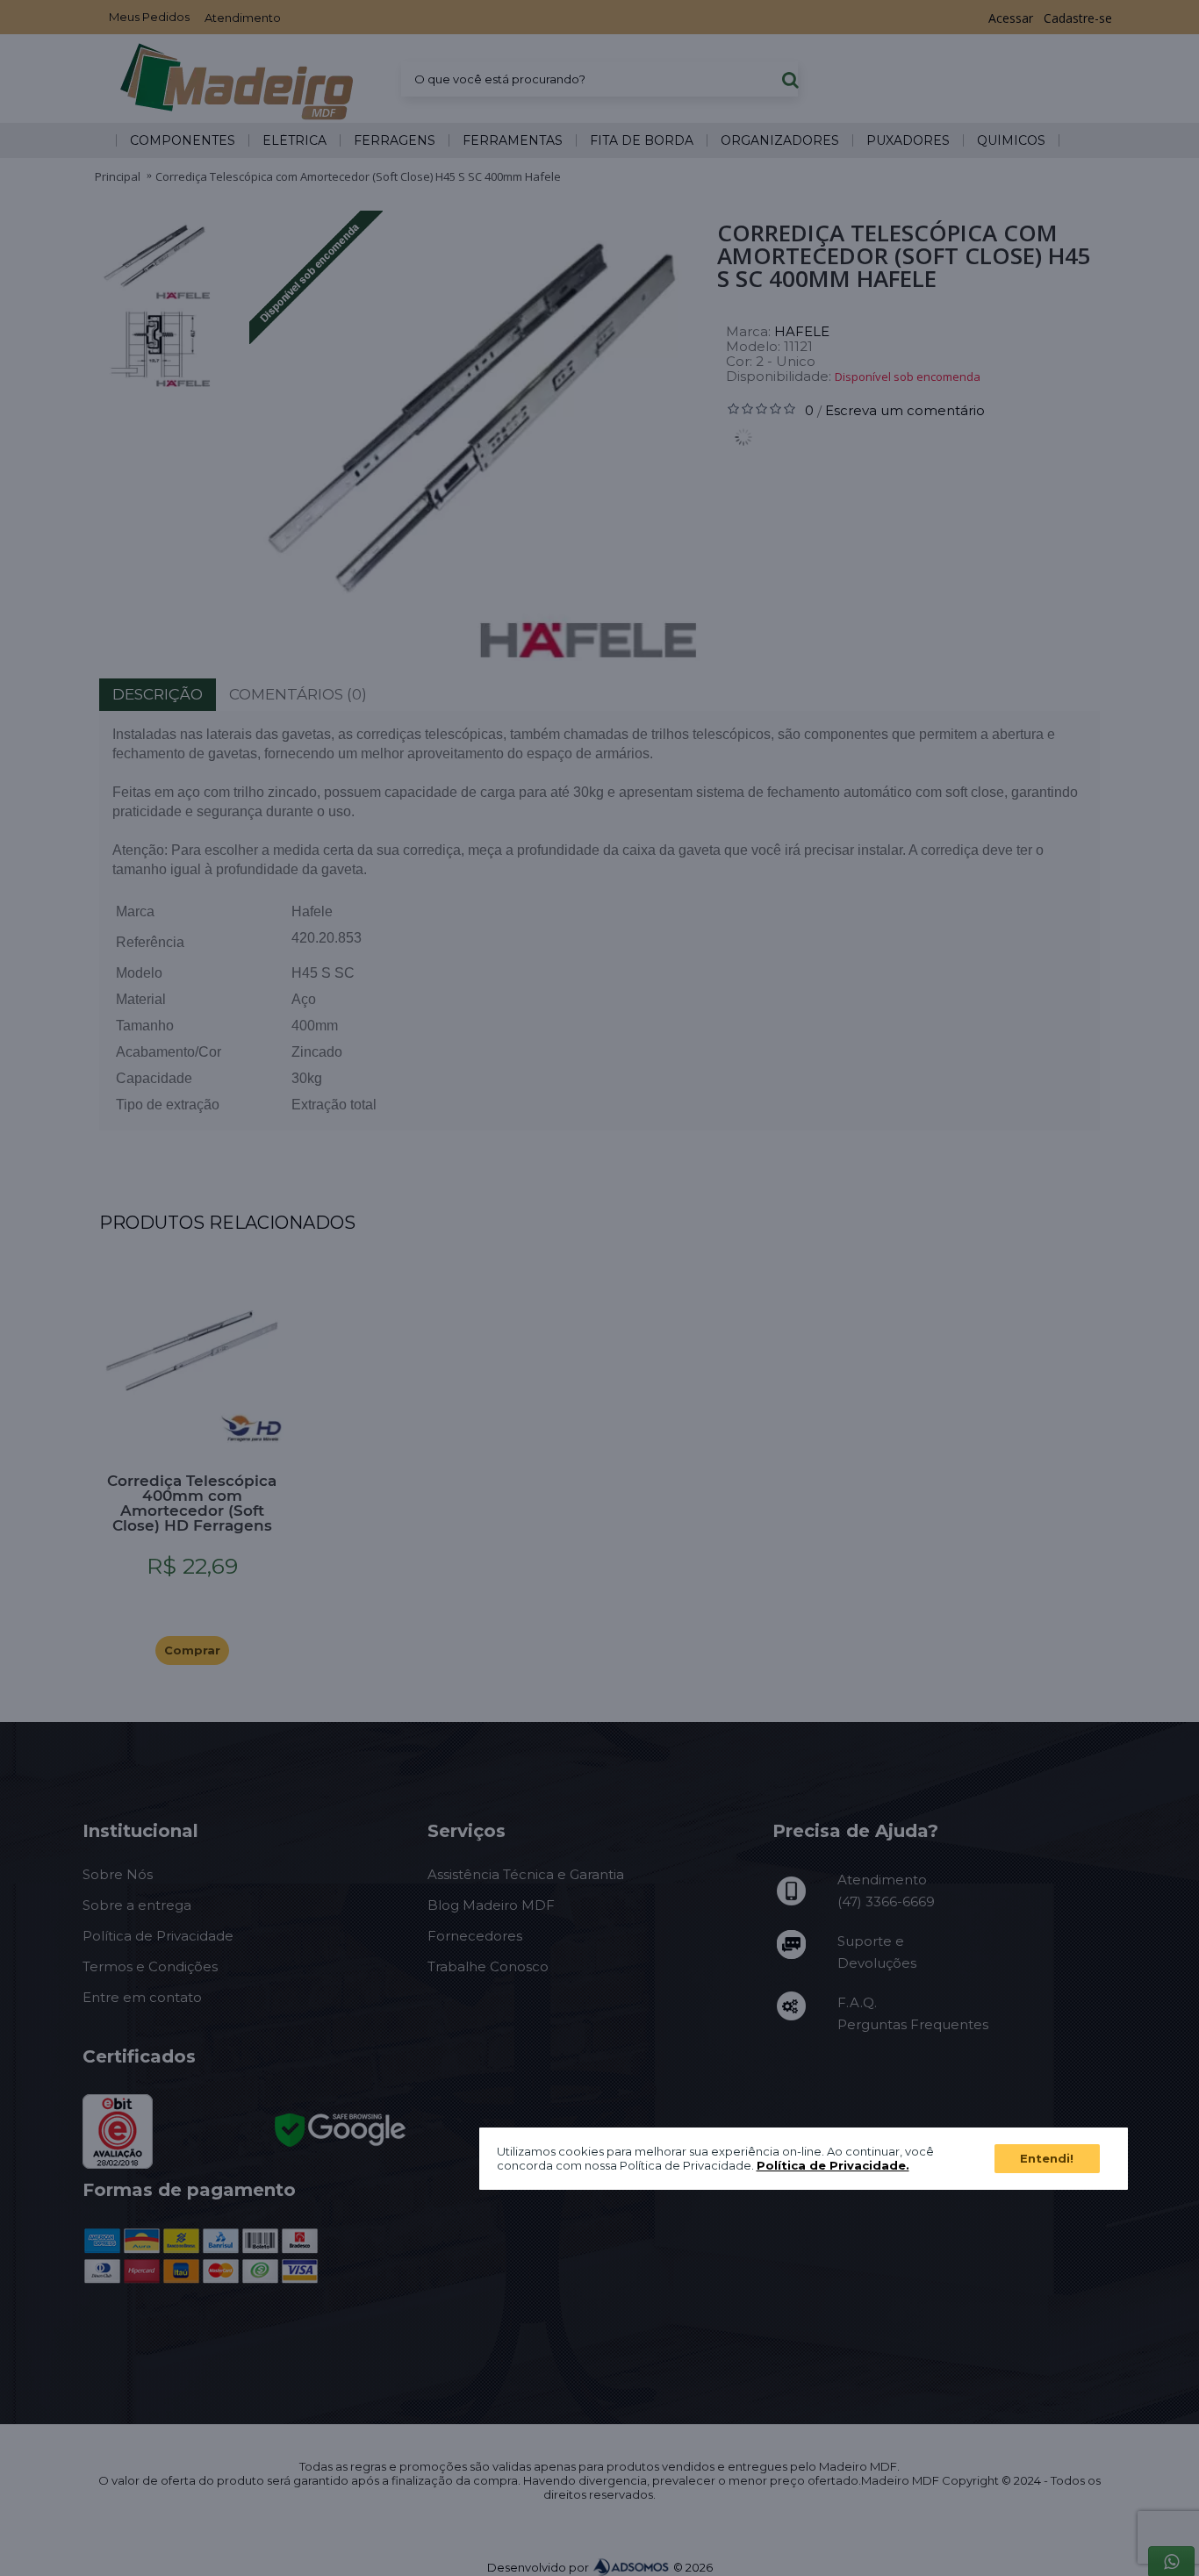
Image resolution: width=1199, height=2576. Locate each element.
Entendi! (1047, 2158)
